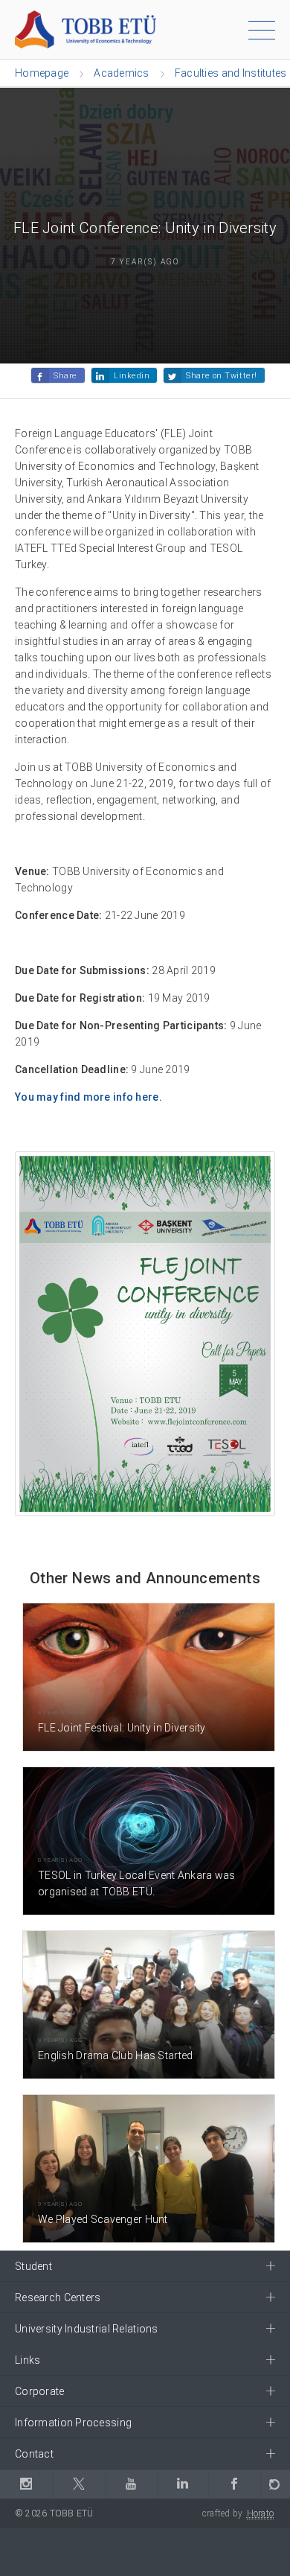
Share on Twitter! (221, 376)
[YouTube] (131, 2484)
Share (65, 376)
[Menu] (262, 33)
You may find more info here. (88, 1097)
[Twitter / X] (78, 2484)
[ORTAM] (275, 2484)
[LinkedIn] (182, 2484)
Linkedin (132, 376)
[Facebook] (234, 2484)
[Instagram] (26, 2484)
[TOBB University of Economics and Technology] (86, 29)
